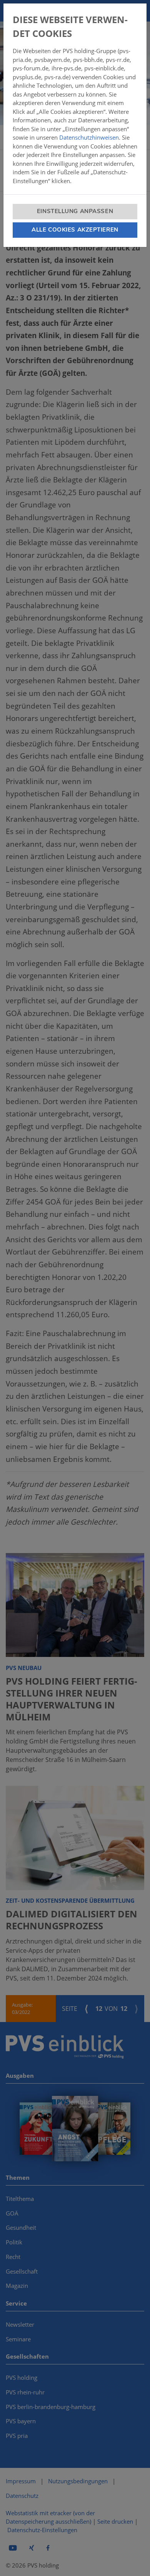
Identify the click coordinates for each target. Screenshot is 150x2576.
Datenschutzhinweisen (89, 137)
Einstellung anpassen (75, 211)
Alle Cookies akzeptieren (75, 230)
